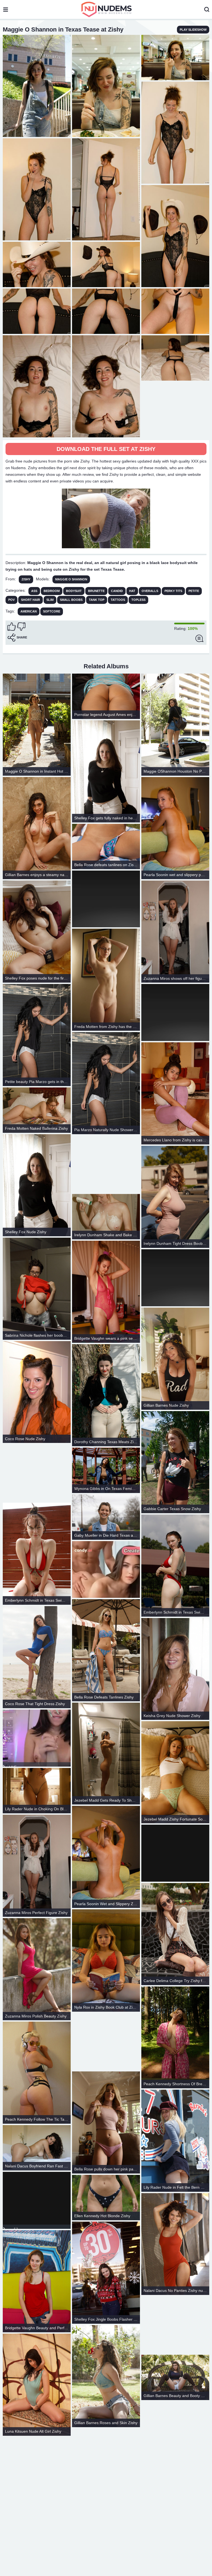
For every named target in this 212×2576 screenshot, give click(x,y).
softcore (52, 611)
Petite (194, 591)
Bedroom (52, 591)
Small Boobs (71, 600)
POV (11, 600)
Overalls (150, 591)
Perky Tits (173, 591)
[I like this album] (12, 627)
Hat (132, 591)
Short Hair (31, 600)
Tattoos (118, 600)
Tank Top (97, 600)
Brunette (96, 591)
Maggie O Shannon (71, 579)
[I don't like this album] (21, 627)
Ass (34, 591)
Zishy (26, 579)
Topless (138, 600)
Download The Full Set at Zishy (106, 449)
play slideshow (193, 30)
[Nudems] (107, 9)
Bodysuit (74, 591)
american (29, 611)
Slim (50, 600)
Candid (117, 591)
